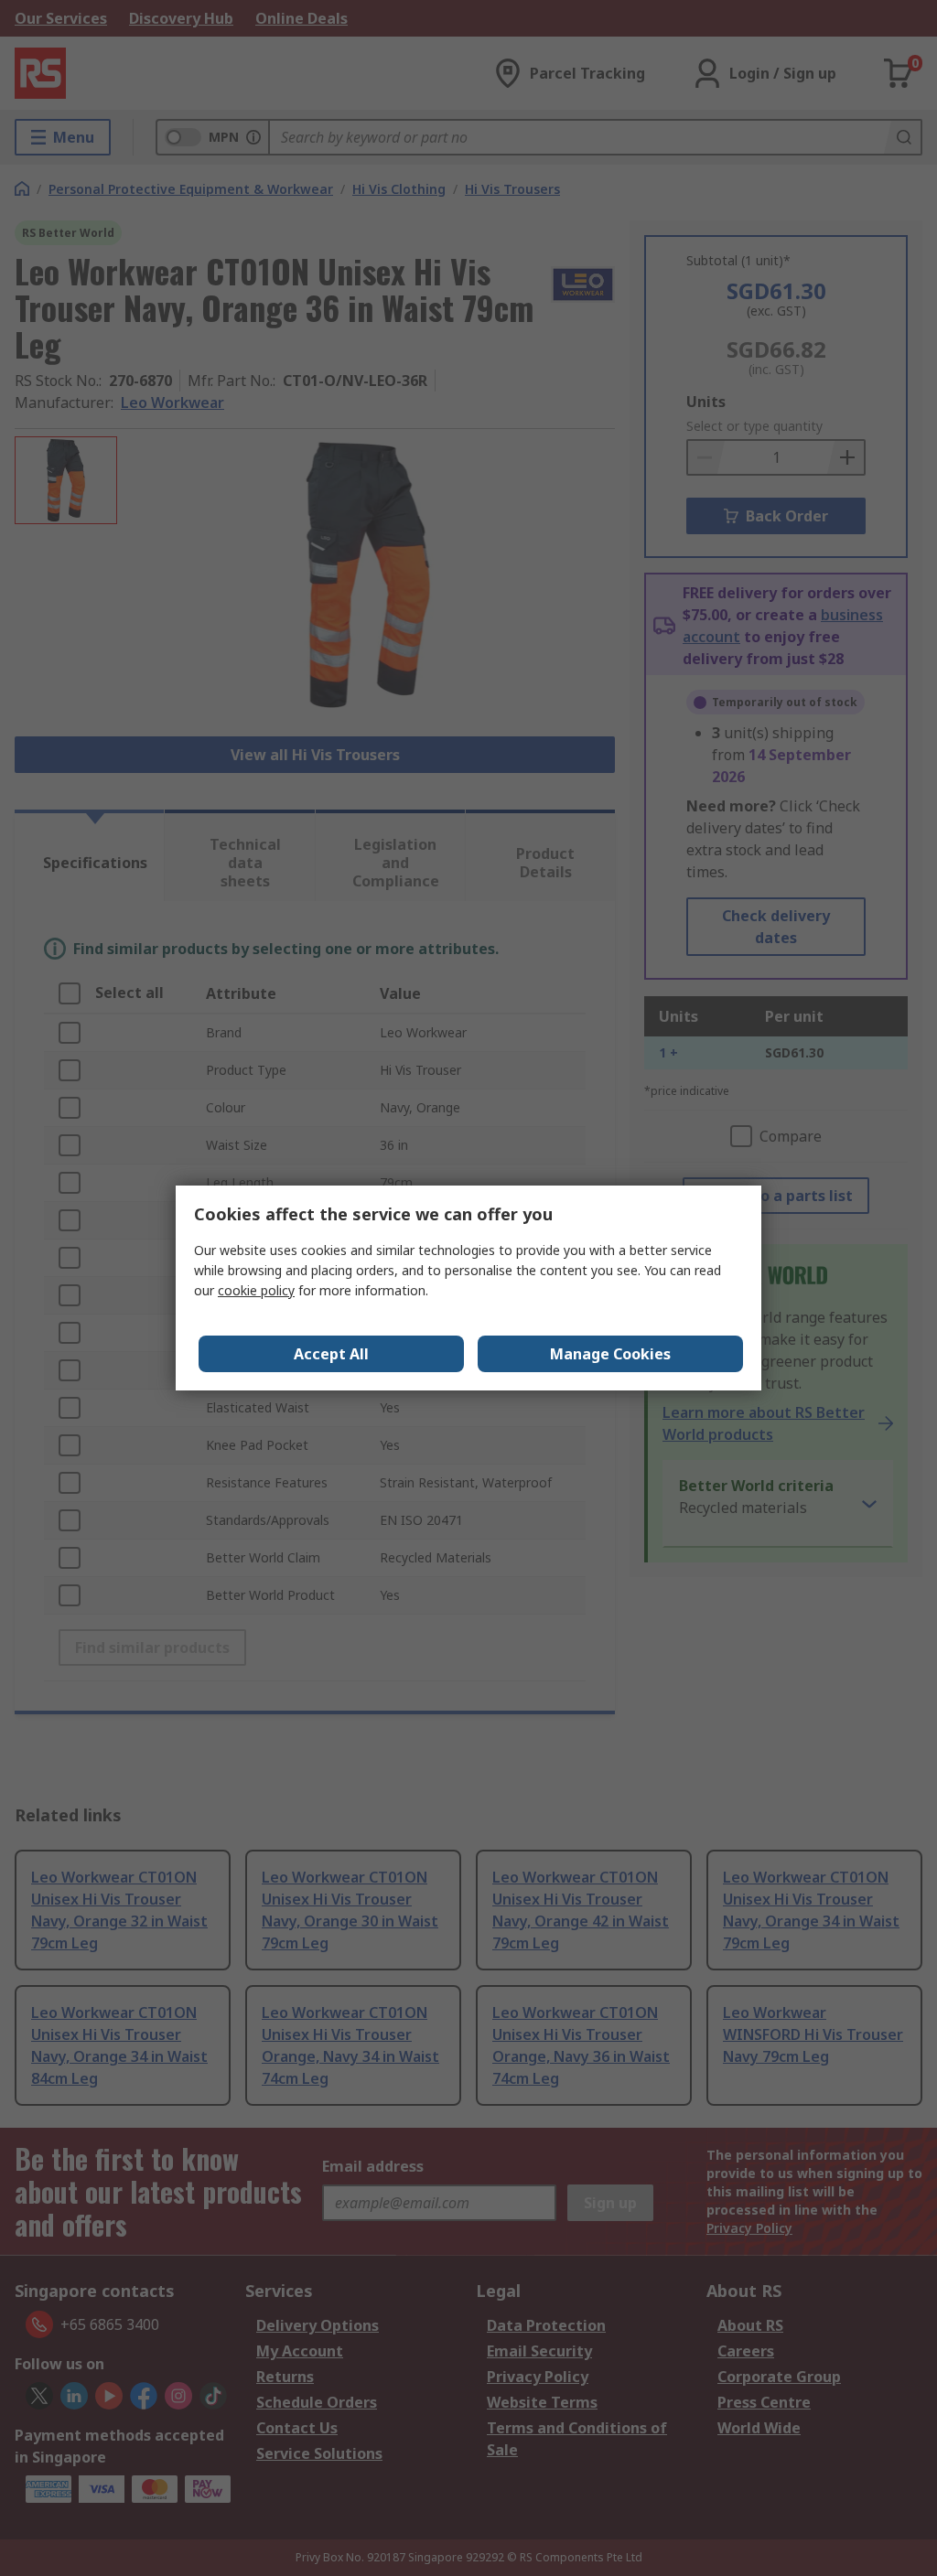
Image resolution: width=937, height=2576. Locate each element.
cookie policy (256, 1290)
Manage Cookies (610, 1354)
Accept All (331, 1354)
